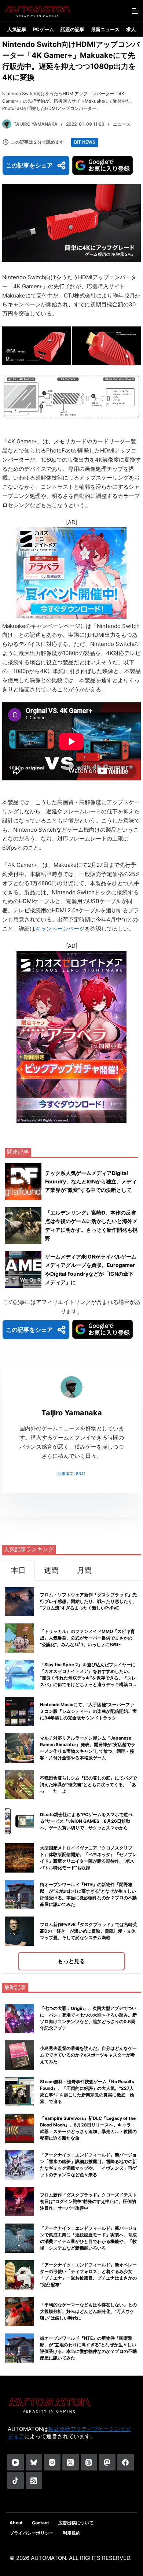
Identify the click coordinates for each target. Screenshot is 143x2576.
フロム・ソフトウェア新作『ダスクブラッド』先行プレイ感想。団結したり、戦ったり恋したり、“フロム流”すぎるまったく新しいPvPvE (88, 1601)
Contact (41, 2523)
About (16, 2523)
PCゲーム (43, 29)
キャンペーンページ (60, 929)
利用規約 (71, 2533)
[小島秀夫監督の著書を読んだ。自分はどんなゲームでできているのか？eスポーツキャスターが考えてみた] (19, 2055)
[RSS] (34, 2481)
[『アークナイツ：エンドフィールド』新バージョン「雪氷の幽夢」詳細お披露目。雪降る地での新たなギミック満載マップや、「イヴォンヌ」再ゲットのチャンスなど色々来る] (19, 2165)
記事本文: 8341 (71, 1474)
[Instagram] (52, 2462)
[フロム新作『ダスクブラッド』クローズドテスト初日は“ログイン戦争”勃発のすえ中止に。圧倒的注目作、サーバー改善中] (19, 2202)
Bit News (85, 142)
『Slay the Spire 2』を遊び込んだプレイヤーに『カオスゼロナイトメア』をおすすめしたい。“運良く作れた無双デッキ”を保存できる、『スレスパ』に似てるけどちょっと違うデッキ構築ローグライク (88, 1678)
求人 (131, 29)
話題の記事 (72, 29)
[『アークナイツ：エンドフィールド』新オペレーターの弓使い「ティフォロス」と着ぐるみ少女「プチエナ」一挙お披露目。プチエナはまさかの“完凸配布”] (19, 2275)
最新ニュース (105, 29)
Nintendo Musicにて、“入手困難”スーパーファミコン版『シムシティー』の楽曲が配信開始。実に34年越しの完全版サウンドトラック (88, 1711)
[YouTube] (16, 2462)
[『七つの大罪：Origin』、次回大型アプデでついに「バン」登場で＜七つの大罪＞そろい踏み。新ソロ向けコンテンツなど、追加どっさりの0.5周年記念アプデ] (19, 2018)
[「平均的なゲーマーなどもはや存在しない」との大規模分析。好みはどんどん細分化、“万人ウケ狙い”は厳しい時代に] (19, 2311)
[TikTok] (16, 2481)
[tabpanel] (71, 1777)
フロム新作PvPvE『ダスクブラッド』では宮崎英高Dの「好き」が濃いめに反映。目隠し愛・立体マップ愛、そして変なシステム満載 (89, 1931)
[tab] (18, 1570)
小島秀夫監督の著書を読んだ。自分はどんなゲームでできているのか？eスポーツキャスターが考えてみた (88, 2055)
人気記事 (17, 29)
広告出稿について (76, 2523)
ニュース (122, 124)
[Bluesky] (34, 2462)
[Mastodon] (107, 2462)
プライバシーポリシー (32, 2533)
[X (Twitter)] (71, 2462)
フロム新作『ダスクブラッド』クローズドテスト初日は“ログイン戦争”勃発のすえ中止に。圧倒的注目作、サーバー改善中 (88, 2201)
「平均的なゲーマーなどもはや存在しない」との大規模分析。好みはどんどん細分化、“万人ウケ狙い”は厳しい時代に (88, 2311)
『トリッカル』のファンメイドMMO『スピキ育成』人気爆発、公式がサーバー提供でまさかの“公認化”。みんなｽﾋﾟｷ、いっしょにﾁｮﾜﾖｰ (87, 1638)
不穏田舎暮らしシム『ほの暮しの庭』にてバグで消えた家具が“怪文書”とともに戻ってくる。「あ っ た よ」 (90, 1784)
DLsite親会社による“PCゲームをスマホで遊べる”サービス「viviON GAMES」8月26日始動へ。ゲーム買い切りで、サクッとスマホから (86, 1821)
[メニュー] (136, 11)
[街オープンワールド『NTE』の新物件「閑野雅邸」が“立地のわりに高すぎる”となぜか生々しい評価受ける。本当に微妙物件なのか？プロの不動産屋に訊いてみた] (19, 2348)
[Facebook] (126, 2462)
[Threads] (89, 2462)
